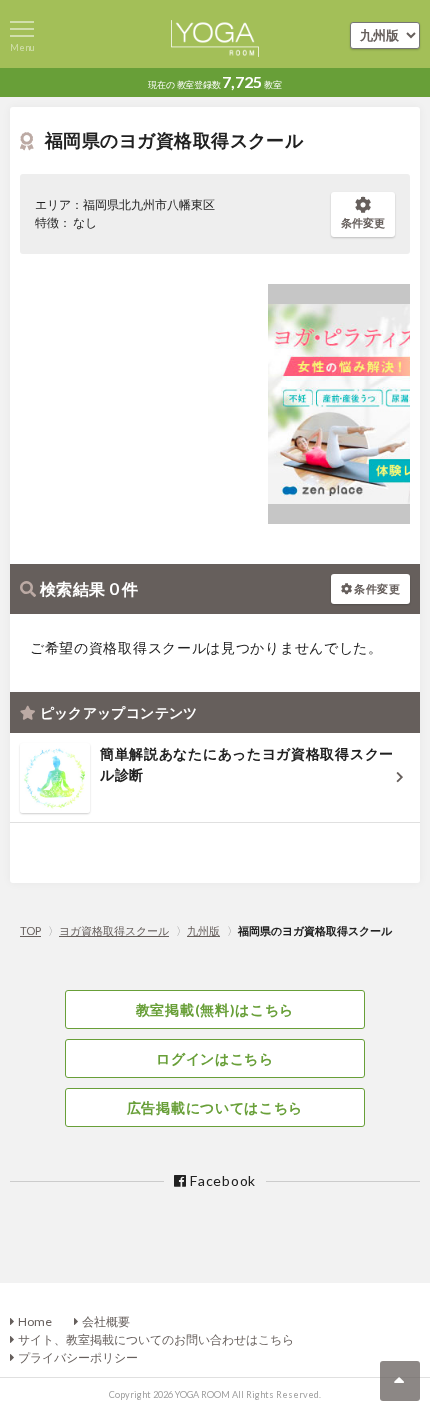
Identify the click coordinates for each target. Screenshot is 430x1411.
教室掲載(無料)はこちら (215, 1009)
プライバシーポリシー (78, 1357)
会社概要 (106, 1321)
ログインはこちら (215, 1058)
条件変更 (363, 222)
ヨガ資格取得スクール (114, 930)
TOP (30, 930)
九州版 (203, 930)
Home (35, 1321)
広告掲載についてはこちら (215, 1107)
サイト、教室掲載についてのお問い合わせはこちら (156, 1339)
